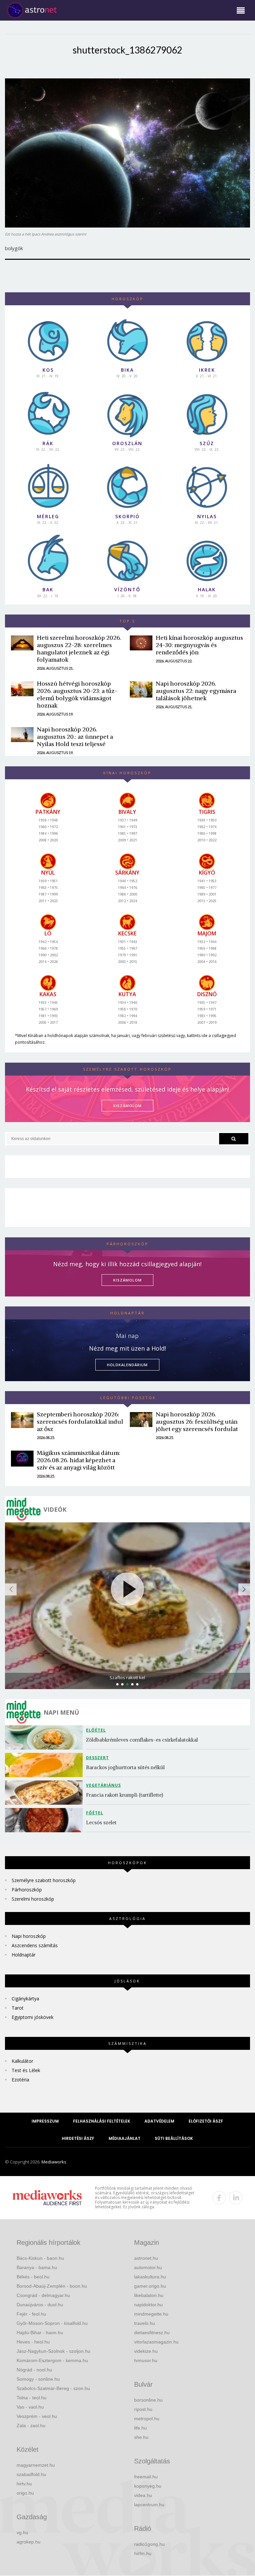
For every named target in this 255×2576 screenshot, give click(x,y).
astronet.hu (146, 2258)
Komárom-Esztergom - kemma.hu (52, 2360)
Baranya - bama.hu (37, 2267)
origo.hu (25, 2493)
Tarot (18, 2008)
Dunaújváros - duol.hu (40, 2305)
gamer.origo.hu (150, 2286)
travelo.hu (145, 2323)
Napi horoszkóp (29, 1936)
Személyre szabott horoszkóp (44, 1880)
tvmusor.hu (146, 2360)
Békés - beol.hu (33, 2277)
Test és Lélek (26, 2070)
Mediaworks (54, 2162)
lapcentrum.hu (149, 2505)
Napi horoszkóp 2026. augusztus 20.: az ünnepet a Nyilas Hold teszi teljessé (75, 737)
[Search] (234, 1139)
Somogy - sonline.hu (38, 2379)
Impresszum (45, 2121)
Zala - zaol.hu (31, 2426)
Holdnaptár (24, 1955)
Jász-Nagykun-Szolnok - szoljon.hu (53, 2351)
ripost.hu (143, 2409)
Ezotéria (20, 2080)
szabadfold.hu (31, 2474)
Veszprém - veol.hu (37, 2416)
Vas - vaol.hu (30, 2407)
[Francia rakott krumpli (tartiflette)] (45, 1793)
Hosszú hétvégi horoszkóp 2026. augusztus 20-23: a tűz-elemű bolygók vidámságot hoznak (77, 694)
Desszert (97, 1758)
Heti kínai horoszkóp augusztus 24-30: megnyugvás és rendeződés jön (199, 645)
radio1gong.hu (149, 2544)
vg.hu (22, 2532)
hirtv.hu (24, 2484)
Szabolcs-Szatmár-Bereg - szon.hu (53, 2388)
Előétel (96, 1730)
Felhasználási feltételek (102, 2121)
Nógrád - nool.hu (34, 2370)
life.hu (140, 2428)
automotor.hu (148, 2267)
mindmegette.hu (151, 2314)
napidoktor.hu (148, 2305)
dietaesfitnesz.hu (152, 2333)
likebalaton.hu (149, 2295)
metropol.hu (147, 2419)
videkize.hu (146, 2351)
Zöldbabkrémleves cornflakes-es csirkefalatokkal (142, 1740)
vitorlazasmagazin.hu (156, 2342)
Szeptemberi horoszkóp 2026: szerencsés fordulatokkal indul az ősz (80, 1422)
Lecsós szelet (102, 1822)
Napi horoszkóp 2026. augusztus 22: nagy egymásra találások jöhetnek (196, 691)
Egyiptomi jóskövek (33, 2017)
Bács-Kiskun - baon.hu (40, 2258)
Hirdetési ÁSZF (78, 2138)
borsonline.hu (148, 2400)
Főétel (95, 1813)
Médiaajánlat (125, 2138)
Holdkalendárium (127, 1365)
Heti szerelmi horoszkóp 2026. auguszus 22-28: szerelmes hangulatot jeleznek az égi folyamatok (79, 649)
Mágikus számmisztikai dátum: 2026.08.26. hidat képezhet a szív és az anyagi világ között (79, 1460)
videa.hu (143, 2495)
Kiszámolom (127, 1280)
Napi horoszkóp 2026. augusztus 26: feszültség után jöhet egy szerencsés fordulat (197, 1422)
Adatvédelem (159, 2121)
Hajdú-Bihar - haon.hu (40, 2333)
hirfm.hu (143, 2553)
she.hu (141, 2437)
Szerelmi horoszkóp (33, 1899)
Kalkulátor (22, 2061)
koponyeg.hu (148, 2486)
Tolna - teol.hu (32, 2398)
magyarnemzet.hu (36, 2465)
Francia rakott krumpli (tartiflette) (125, 1795)
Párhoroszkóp (27, 1890)
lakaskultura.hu (150, 2277)
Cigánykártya (25, 1999)
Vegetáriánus (103, 1785)
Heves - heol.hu (33, 2342)
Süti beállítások (174, 2138)
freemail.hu (146, 2477)
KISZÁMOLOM (127, 1106)
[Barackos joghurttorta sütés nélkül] (45, 1765)
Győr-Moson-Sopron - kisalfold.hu (52, 2323)
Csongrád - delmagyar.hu (43, 2295)
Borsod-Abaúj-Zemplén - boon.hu (52, 2286)
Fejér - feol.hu (31, 2314)
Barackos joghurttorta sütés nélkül (125, 1767)
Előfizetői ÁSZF (206, 2121)
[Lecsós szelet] (45, 1820)
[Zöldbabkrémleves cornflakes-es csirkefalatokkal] (45, 1737)
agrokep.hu (29, 2542)
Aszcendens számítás (35, 1945)
